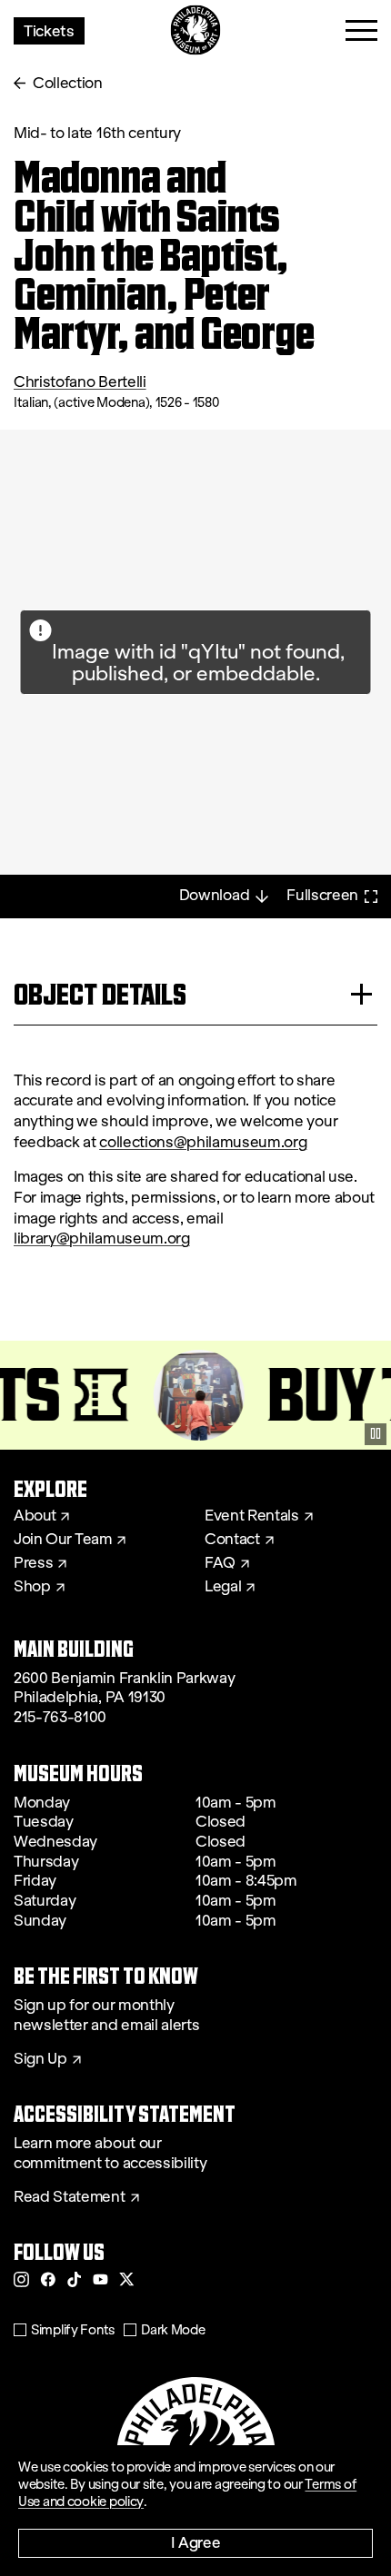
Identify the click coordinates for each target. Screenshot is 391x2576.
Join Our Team (63, 1540)
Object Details (100, 994)
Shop (32, 1587)
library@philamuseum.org (102, 1238)
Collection (68, 83)
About (35, 1516)
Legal (223, 1587)
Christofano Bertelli (80, 382)
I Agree (196, 2542)
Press (33, 1563)
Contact (232, 1540)
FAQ (220, 1563)
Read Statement (70, 2197)
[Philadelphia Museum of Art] (196, 30)
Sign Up (40, 2059)
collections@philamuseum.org (203, 1142)
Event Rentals (252, 1516)
